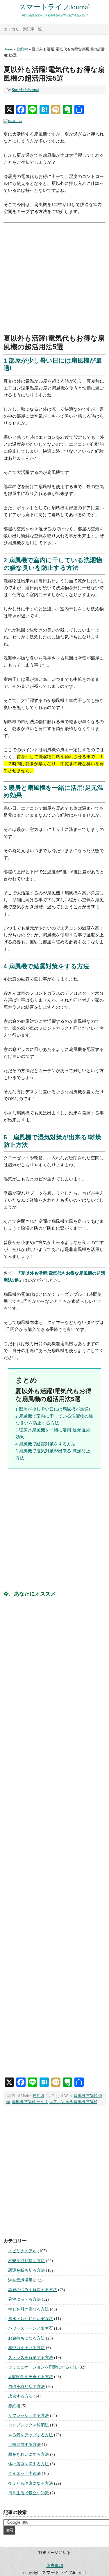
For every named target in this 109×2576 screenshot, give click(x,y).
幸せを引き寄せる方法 (28, 2309)
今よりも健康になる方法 (31, 2483)
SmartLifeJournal (25, 90)
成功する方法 (20, 2396)
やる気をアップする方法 (31, 2435)
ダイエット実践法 (24, 2474)
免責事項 (55, 2566)
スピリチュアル (22, 2251)
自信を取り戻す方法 (26, 2387)
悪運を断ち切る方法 (26, 2270)
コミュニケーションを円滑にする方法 (43, 2367)
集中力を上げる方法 (26, 2348)
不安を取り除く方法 (26, 2261)
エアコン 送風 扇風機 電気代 (73, 2102)
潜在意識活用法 (22, 2280)
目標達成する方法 (24, 2445)
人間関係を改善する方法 (31, 2377)
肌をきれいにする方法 (28, 2454)
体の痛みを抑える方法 (28, 2464)
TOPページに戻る (54, 2553)
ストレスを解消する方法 (31, 2358)
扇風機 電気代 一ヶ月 (30, 2102)
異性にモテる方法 (24, 2299)
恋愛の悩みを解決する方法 (33, 2290)
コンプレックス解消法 (28, 2425)
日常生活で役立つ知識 (28, 2493)
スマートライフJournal (54, 7)
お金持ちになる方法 (26, 2338)
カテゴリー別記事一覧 (23, 29)
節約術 (39, 2096)
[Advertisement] (54, 280)
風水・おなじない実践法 (31, 2319)
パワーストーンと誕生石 (31, 2328)
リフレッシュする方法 (28, 2416)
